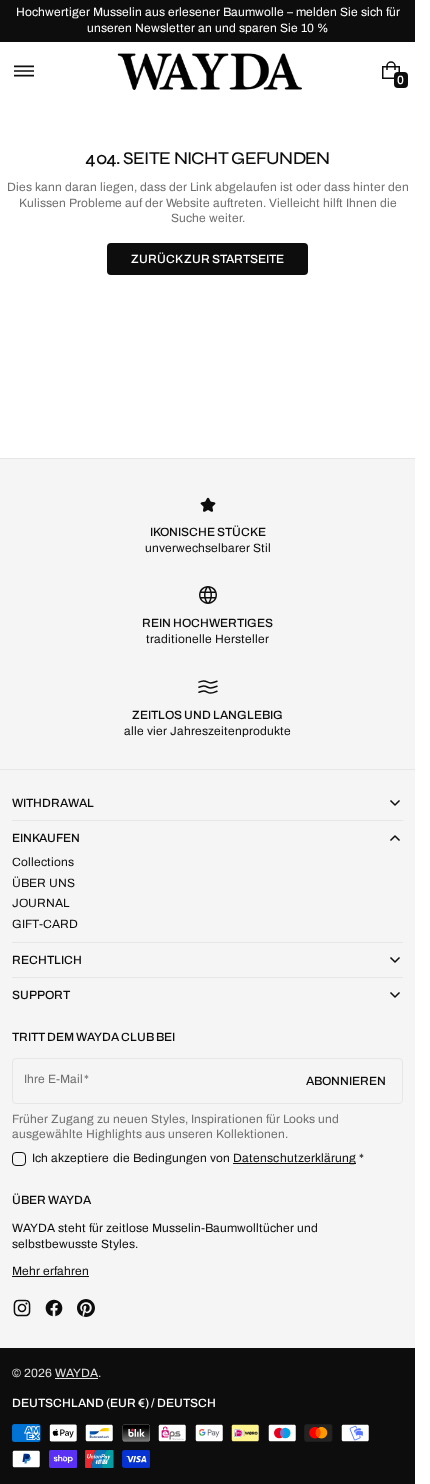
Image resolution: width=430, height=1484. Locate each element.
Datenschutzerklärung (294, 1158)
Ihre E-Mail (53, 1079)
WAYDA (76, 1373)
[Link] (207, 21)
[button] (24, 71)
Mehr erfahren (50, 1271)
